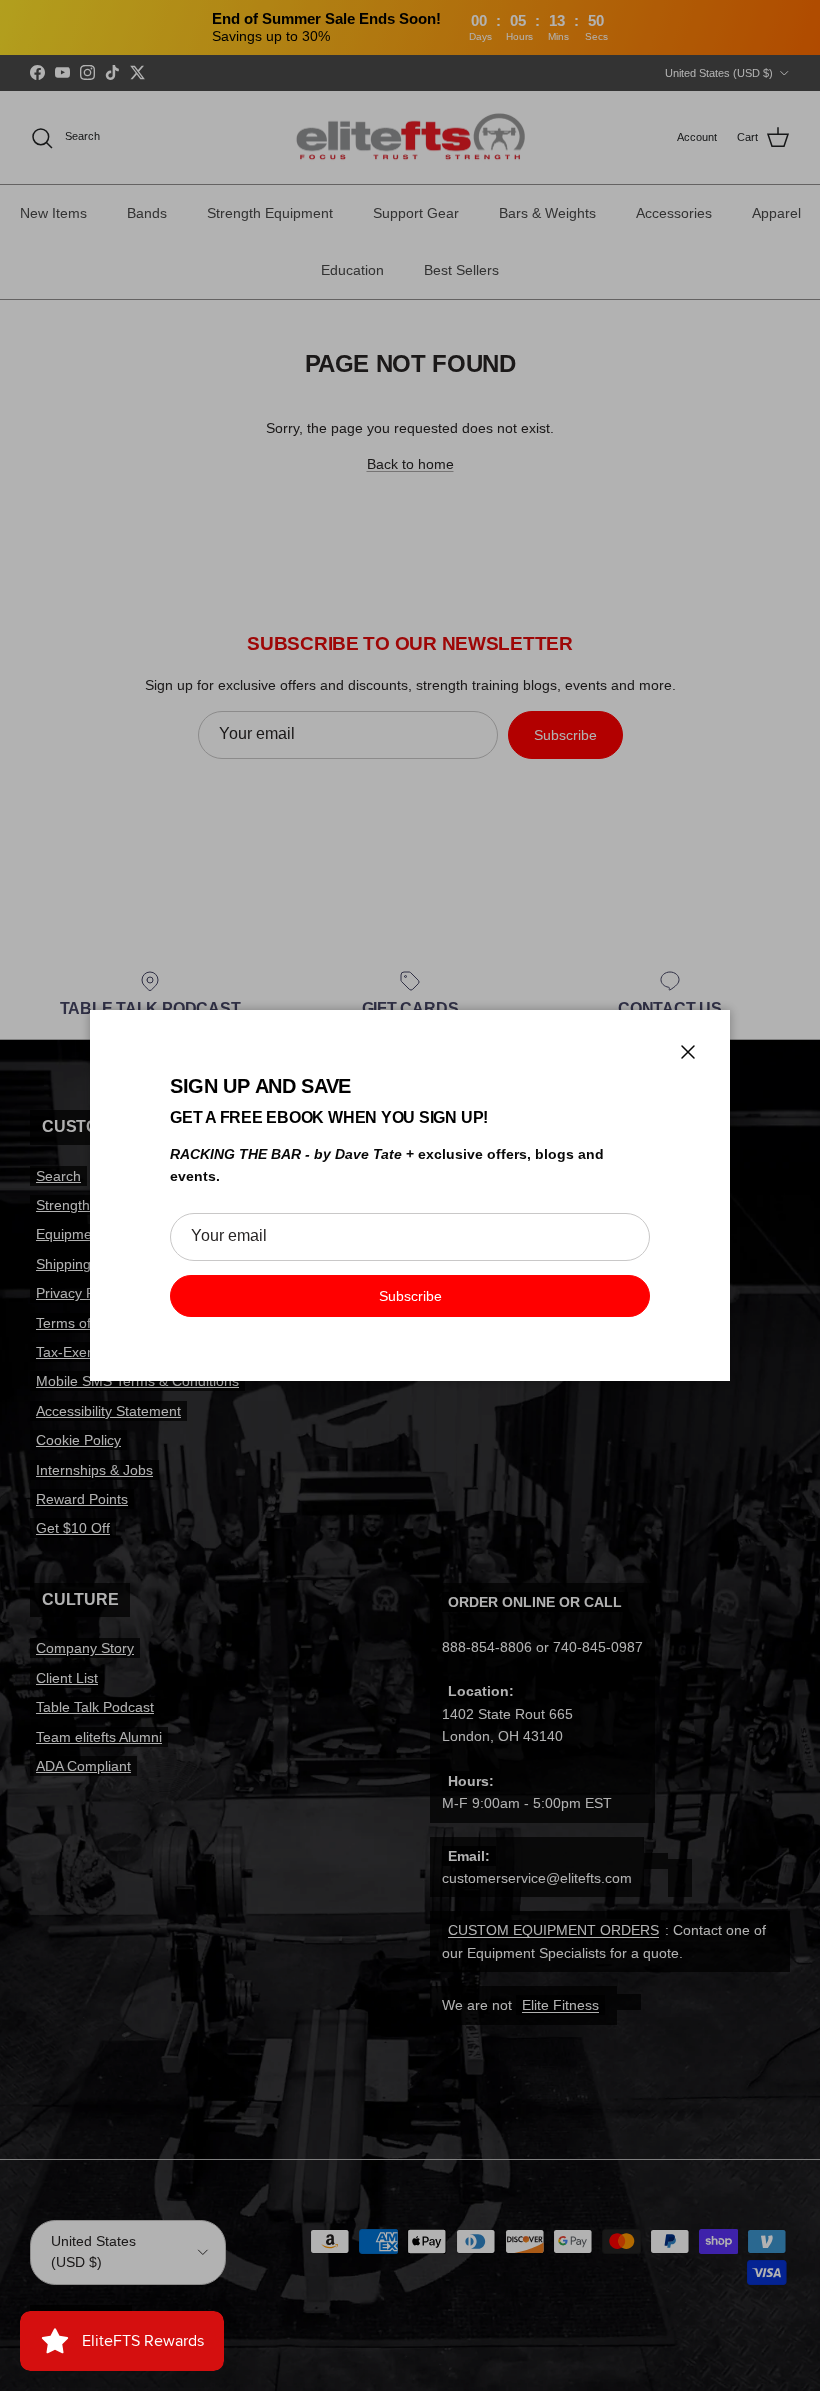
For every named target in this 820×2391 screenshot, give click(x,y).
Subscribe (410, 1296)
